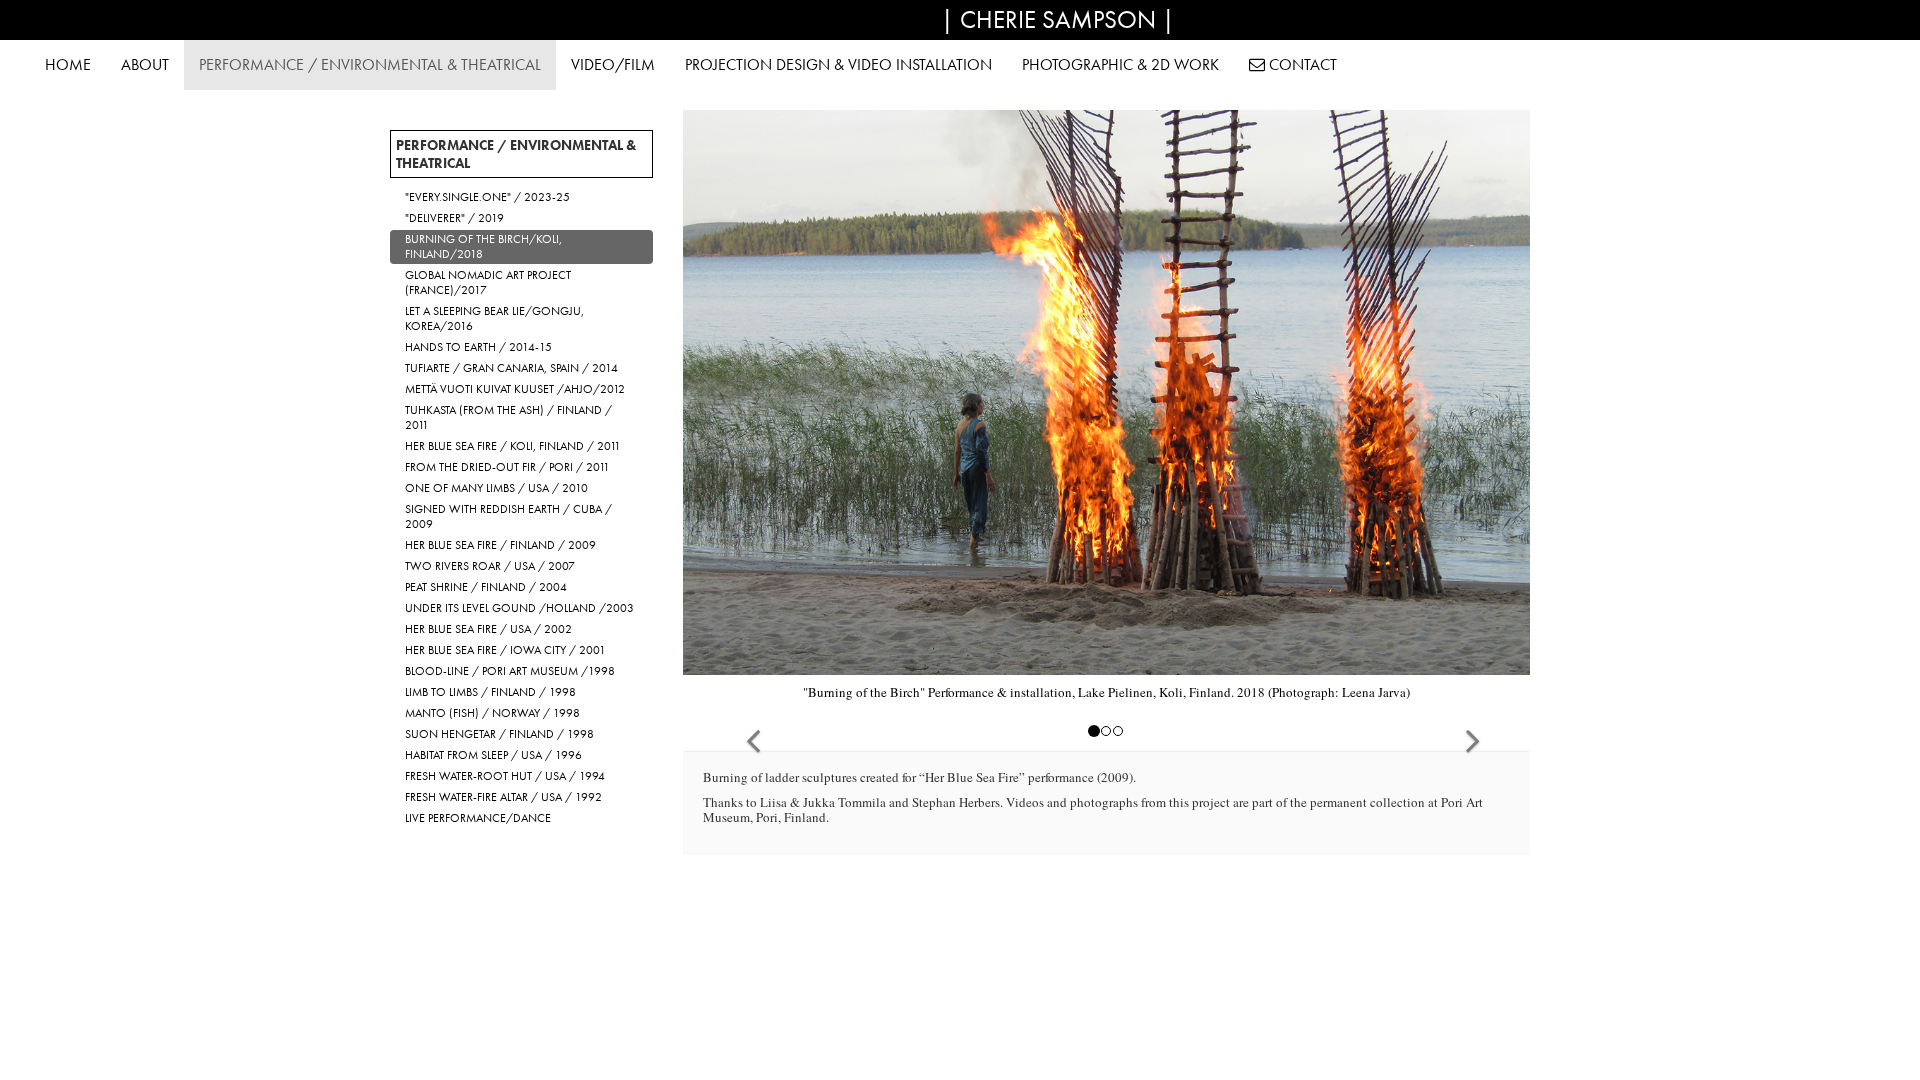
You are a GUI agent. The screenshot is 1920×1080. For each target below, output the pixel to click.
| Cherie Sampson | (1058, 19)
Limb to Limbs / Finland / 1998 (490, 692)
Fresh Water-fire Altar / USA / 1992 (503, 797)
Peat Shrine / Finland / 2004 (486, 587)
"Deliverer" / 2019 (454, 218)
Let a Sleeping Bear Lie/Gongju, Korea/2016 (494, 318)
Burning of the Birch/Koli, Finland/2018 (483, 246)
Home (68, 64)
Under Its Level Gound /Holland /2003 (519, 608)
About (145, 64)
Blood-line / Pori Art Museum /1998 (510, 671)
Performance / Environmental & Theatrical (370, 64)
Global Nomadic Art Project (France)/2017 (488, 282)
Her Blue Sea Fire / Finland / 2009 (500, 545)
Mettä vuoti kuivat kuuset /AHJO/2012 (515, 389)
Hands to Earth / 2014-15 (478, 347)
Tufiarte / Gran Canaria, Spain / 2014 (511, 368)
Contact (1301, 64)
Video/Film (613, 64)
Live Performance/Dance (478, 818)
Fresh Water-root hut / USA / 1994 (505, 776)
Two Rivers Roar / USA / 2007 (490, 566)
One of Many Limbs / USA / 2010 (496, 488)
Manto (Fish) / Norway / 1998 (492, 713)
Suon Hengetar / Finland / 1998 (499, 734)
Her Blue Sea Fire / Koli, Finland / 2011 (513, 446)
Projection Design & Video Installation (838, 64)
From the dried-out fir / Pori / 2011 (507, 467)
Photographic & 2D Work (1120, 64)
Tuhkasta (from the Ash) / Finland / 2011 (508, 417)
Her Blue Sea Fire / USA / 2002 (488, 629)
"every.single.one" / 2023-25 (487, 197)
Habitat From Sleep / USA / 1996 (493, 755)
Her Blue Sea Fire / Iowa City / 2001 (505, 650)
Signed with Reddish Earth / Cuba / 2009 (508, 516)
